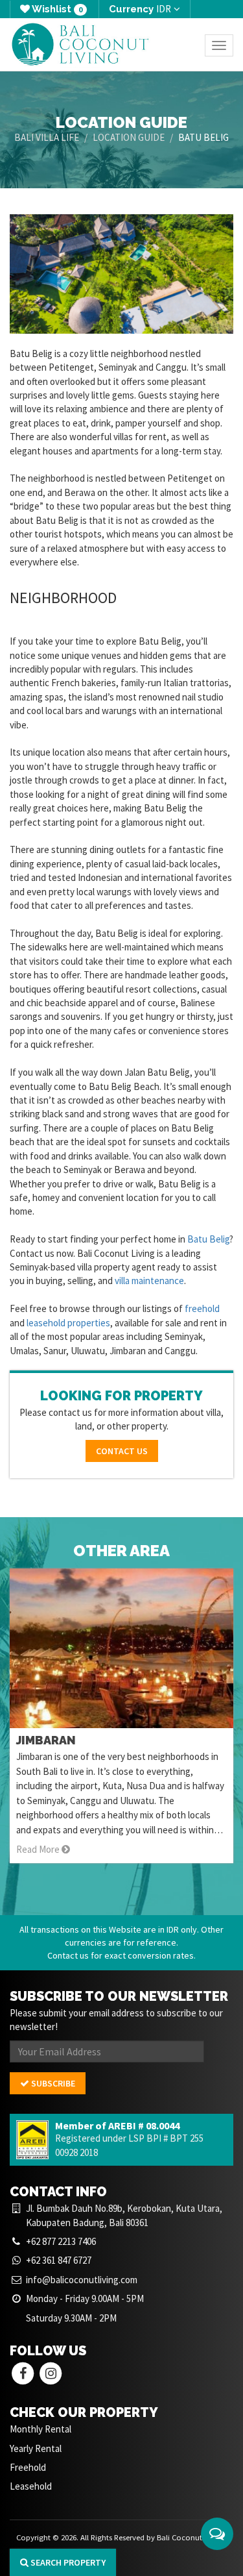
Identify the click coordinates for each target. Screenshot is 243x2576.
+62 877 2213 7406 (61, 2241)
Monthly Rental (40, 2429)
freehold (202, 1308)
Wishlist (56, 9)
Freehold (28, 2467)
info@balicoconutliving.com (82, 2280)
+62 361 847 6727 (59, 2260)
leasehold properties (68, 1323)
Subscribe (52, 2083)
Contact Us (122, 1451)
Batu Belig (208, 1239)
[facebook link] (23, 2372)
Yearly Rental (36, 2448)
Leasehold (31, 2486)
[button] (217, 2534)
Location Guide (129, 137)
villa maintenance (149, 1281)
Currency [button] (140, 9)
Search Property (67, 2562)
